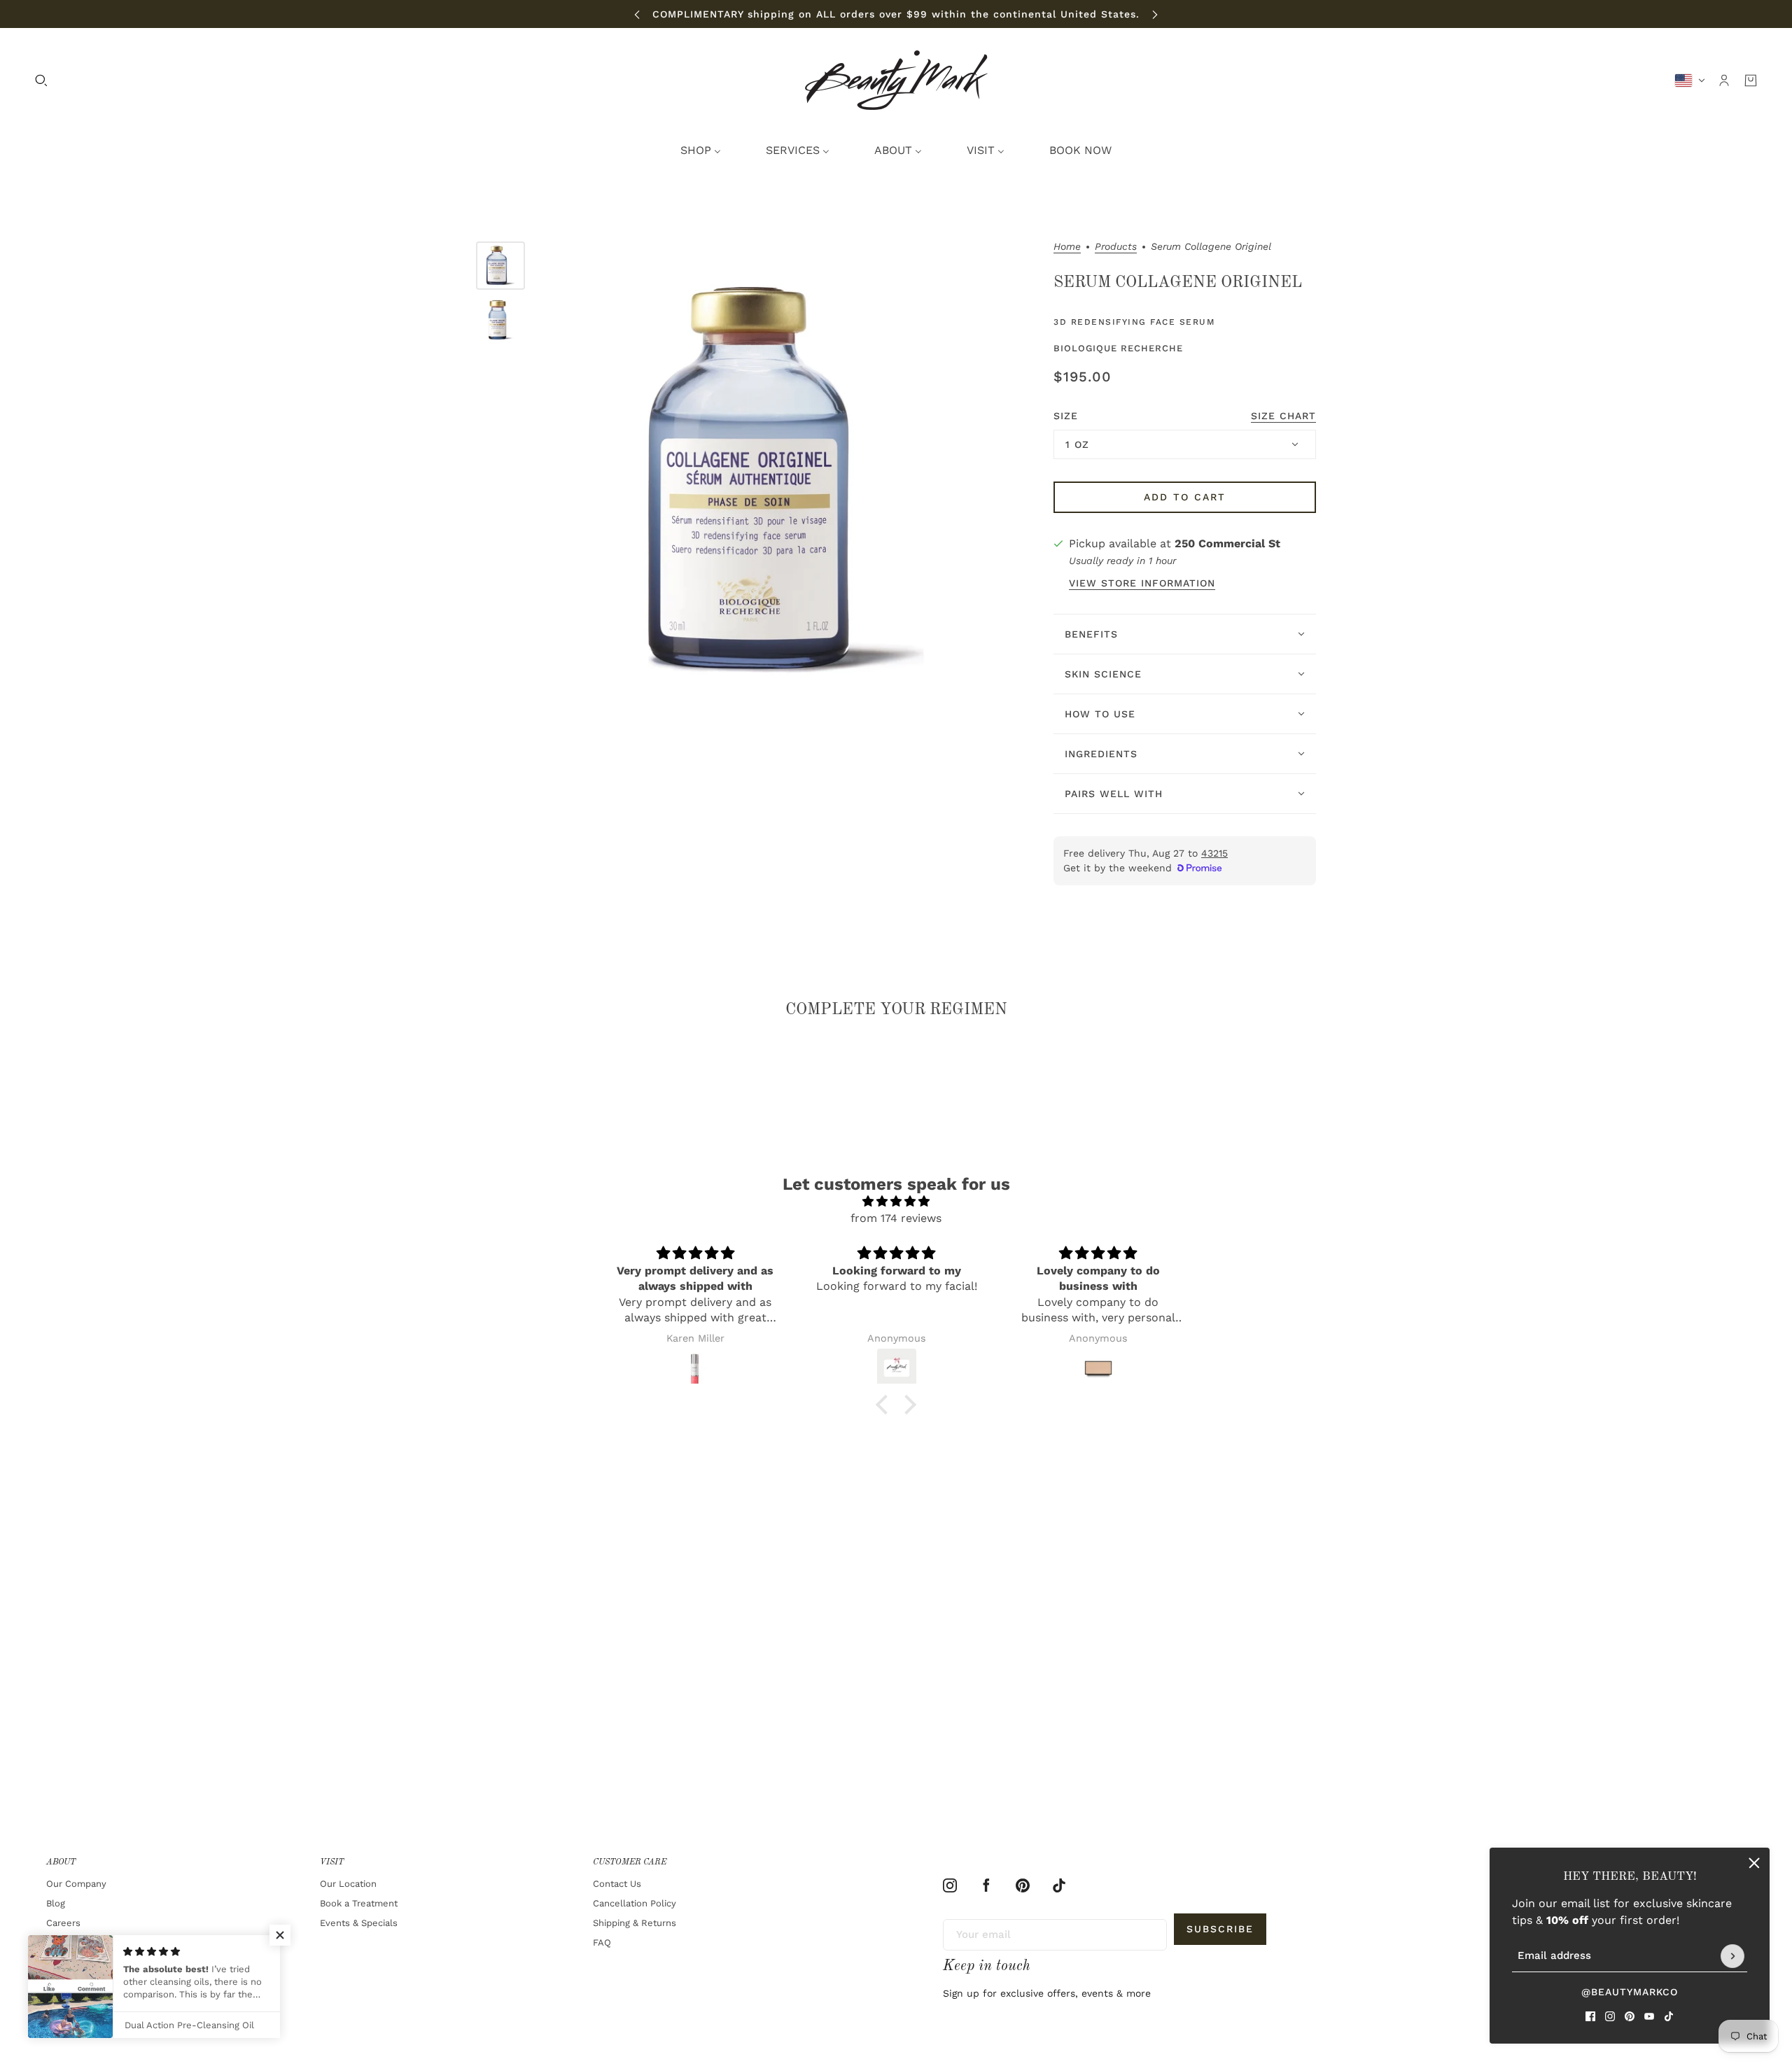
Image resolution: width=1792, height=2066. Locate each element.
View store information (1142, 583)
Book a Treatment (359, 1903)
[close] (1754, 1863)
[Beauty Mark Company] (896, 80)
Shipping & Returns (635, 1923)
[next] (1155, 14)
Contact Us (617, 1884)
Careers (63, 1923)
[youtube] (1649, 2016)
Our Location (348, 1884)
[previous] (637, 14)
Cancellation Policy (635, 1903)
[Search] (41, 80)
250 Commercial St (1227, 543)
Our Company (76, 1884)
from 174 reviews (896, 1218)
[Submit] (1732, 1956)
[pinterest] (1630, 2016)
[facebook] (1590, 2016)
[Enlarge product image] (786, 480)
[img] (896, 1201)
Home (1067, 247)
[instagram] (1610, 2016)
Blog (56, 1903)
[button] (885, 1405)
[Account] (1724, 80)
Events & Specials (359, 1923)
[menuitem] (701, 150)
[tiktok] (1669, 2016)
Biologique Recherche (1118, 348)
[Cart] (1751, 80)
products (1116, 247)
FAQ (602, 1942)
